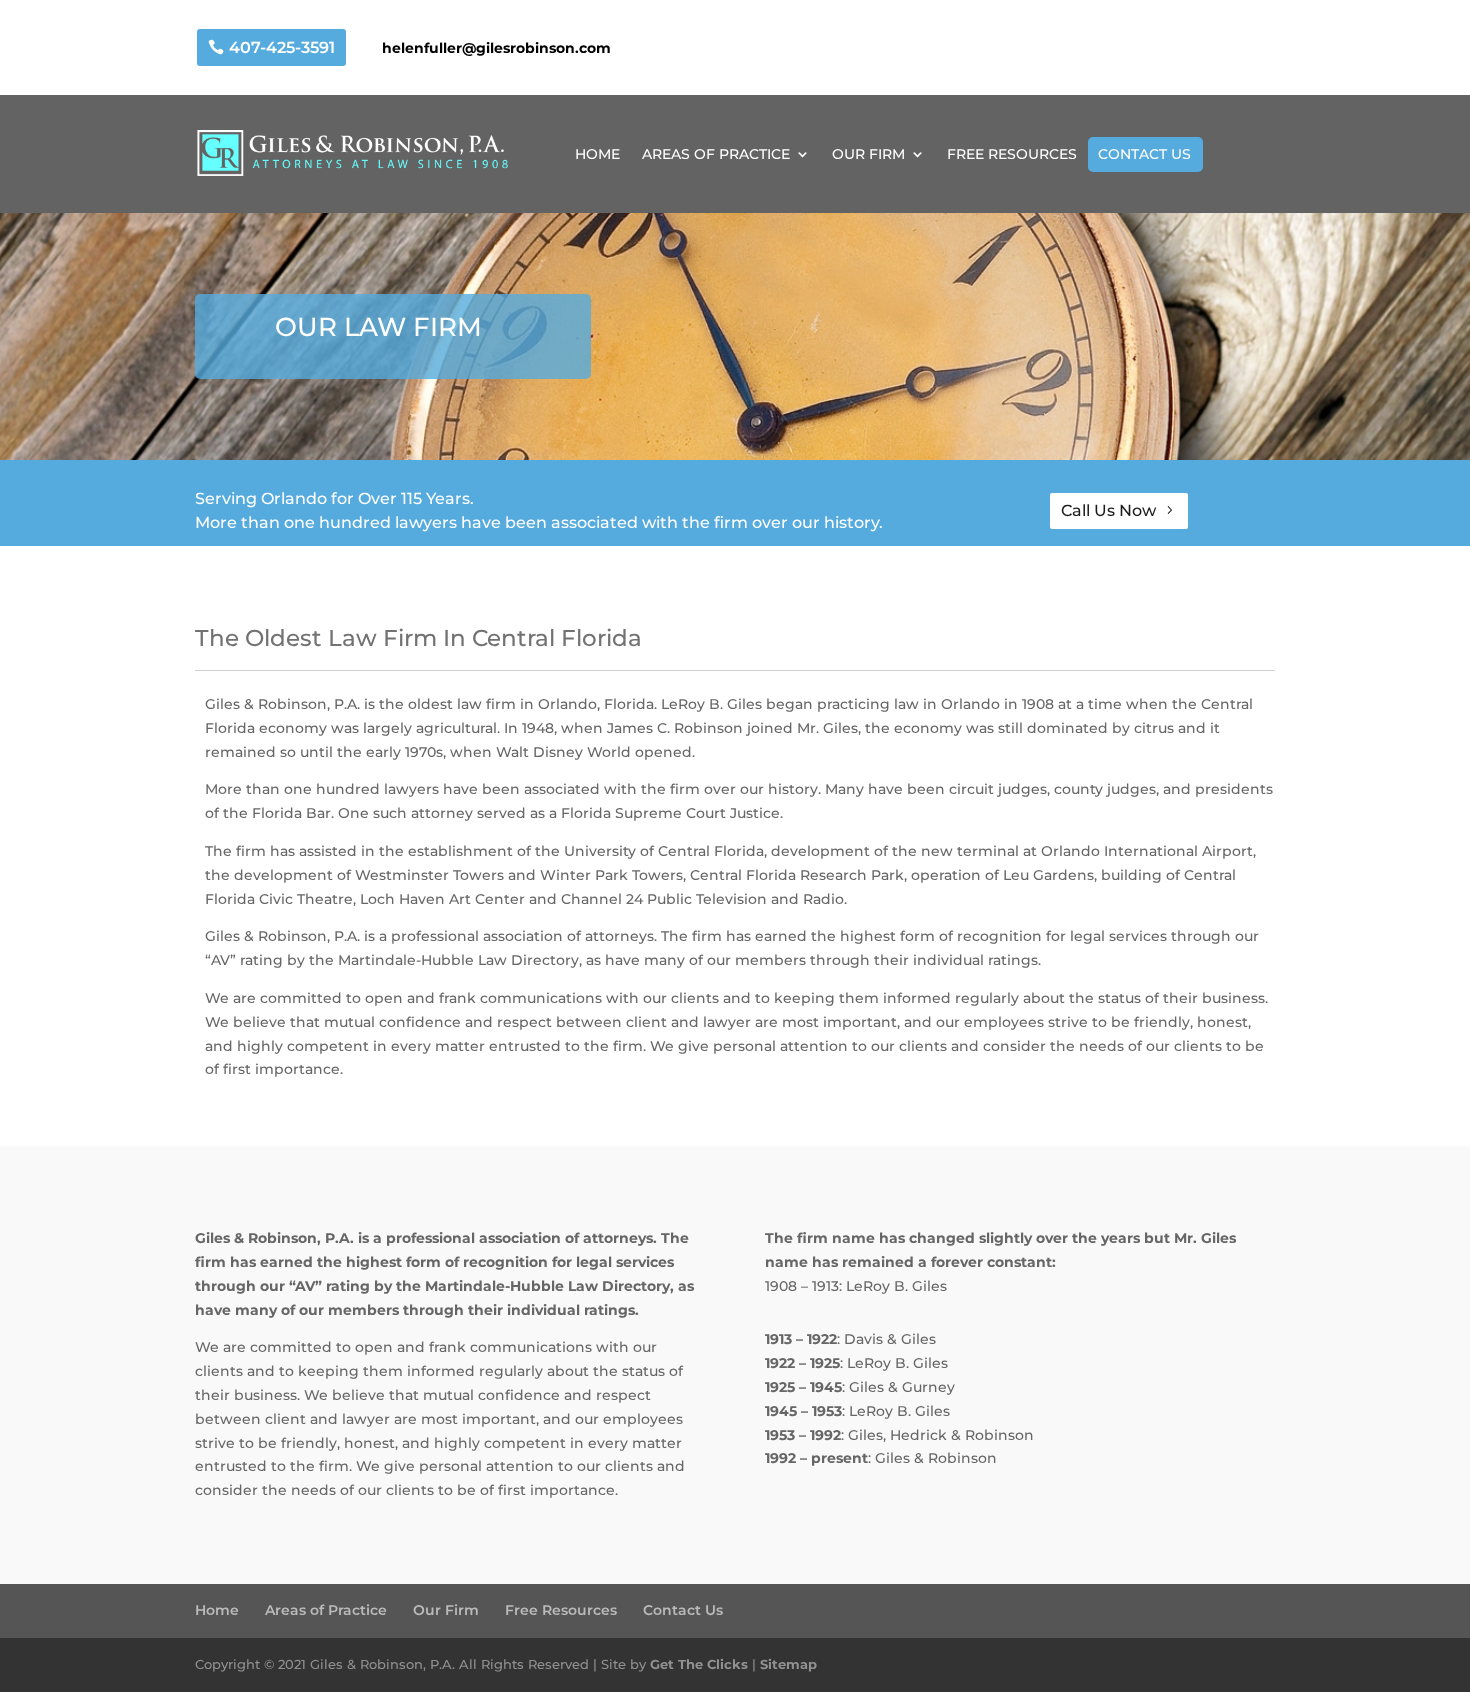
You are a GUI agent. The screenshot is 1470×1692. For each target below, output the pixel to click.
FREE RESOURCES (1012, 155)
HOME (597, 155)
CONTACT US (1144, 154)
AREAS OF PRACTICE (716, 155)
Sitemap (788, 1664)
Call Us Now (1108, 510)
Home (217, 1610)
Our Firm (446, 1610)
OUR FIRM (868, 155)
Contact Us (683, 1610)
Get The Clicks (699, 1664)
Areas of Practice (326, 1610)
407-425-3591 (282, 47)
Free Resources (561, 1610)
